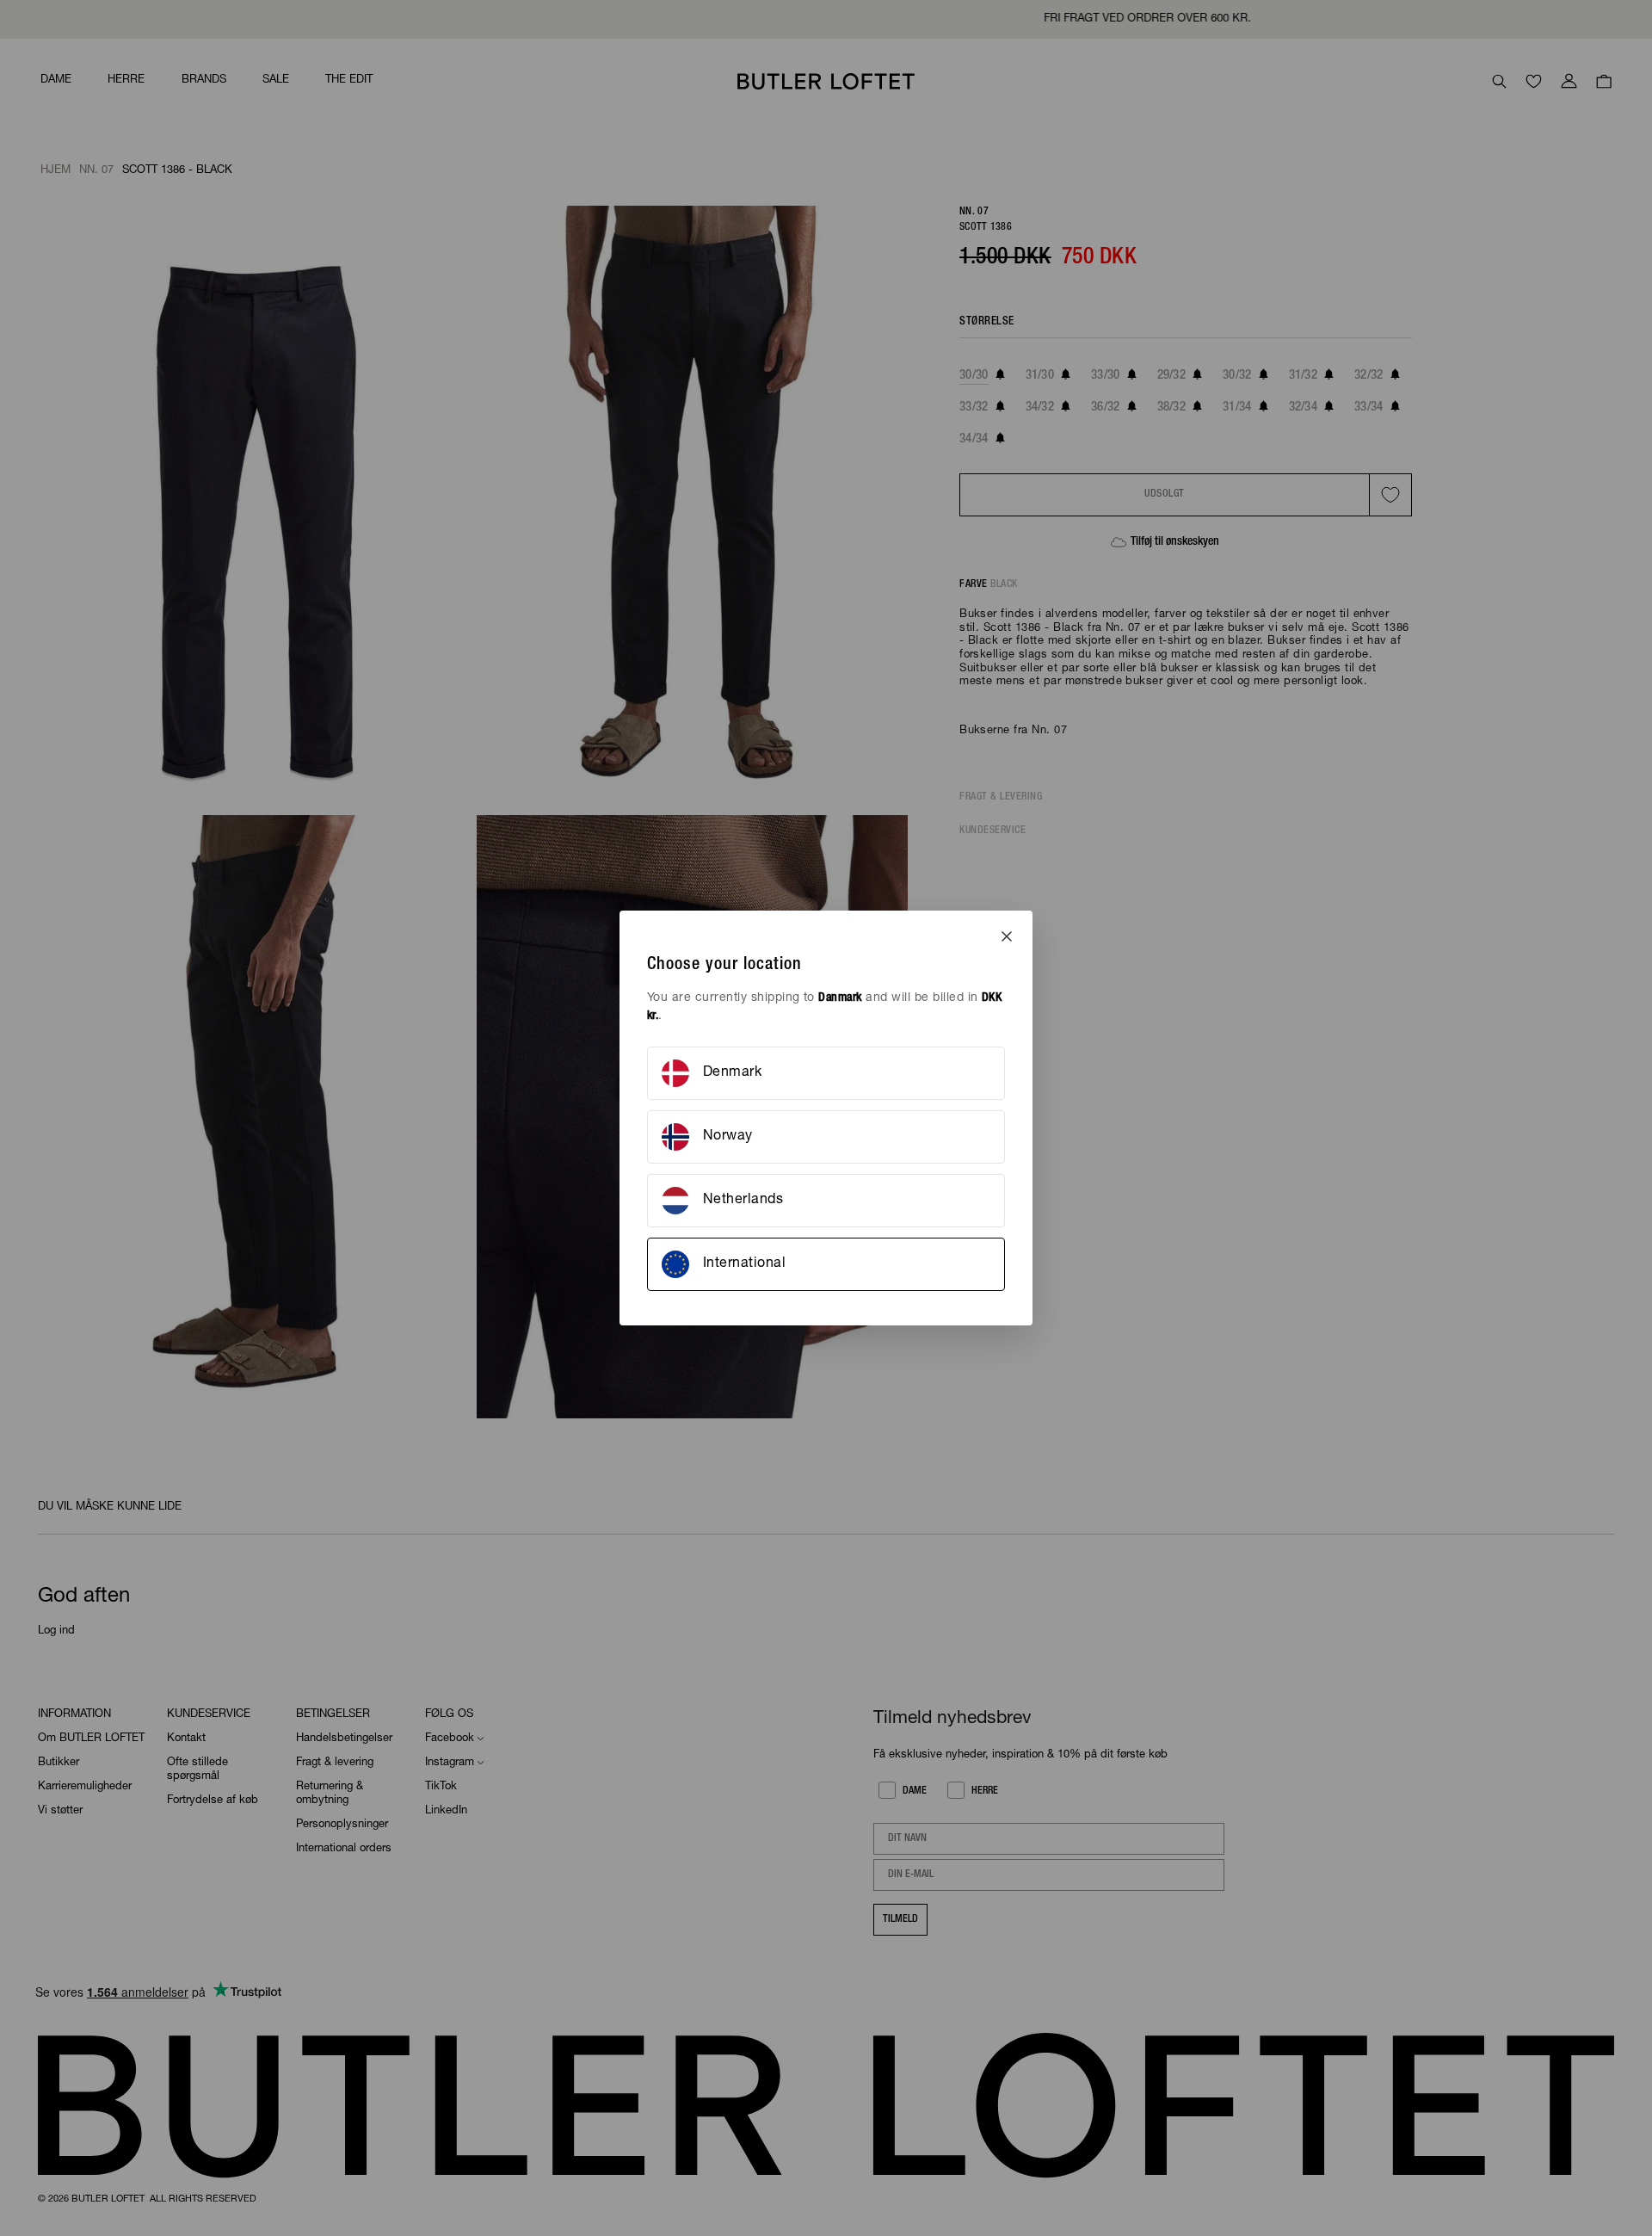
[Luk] (1007, 936)
